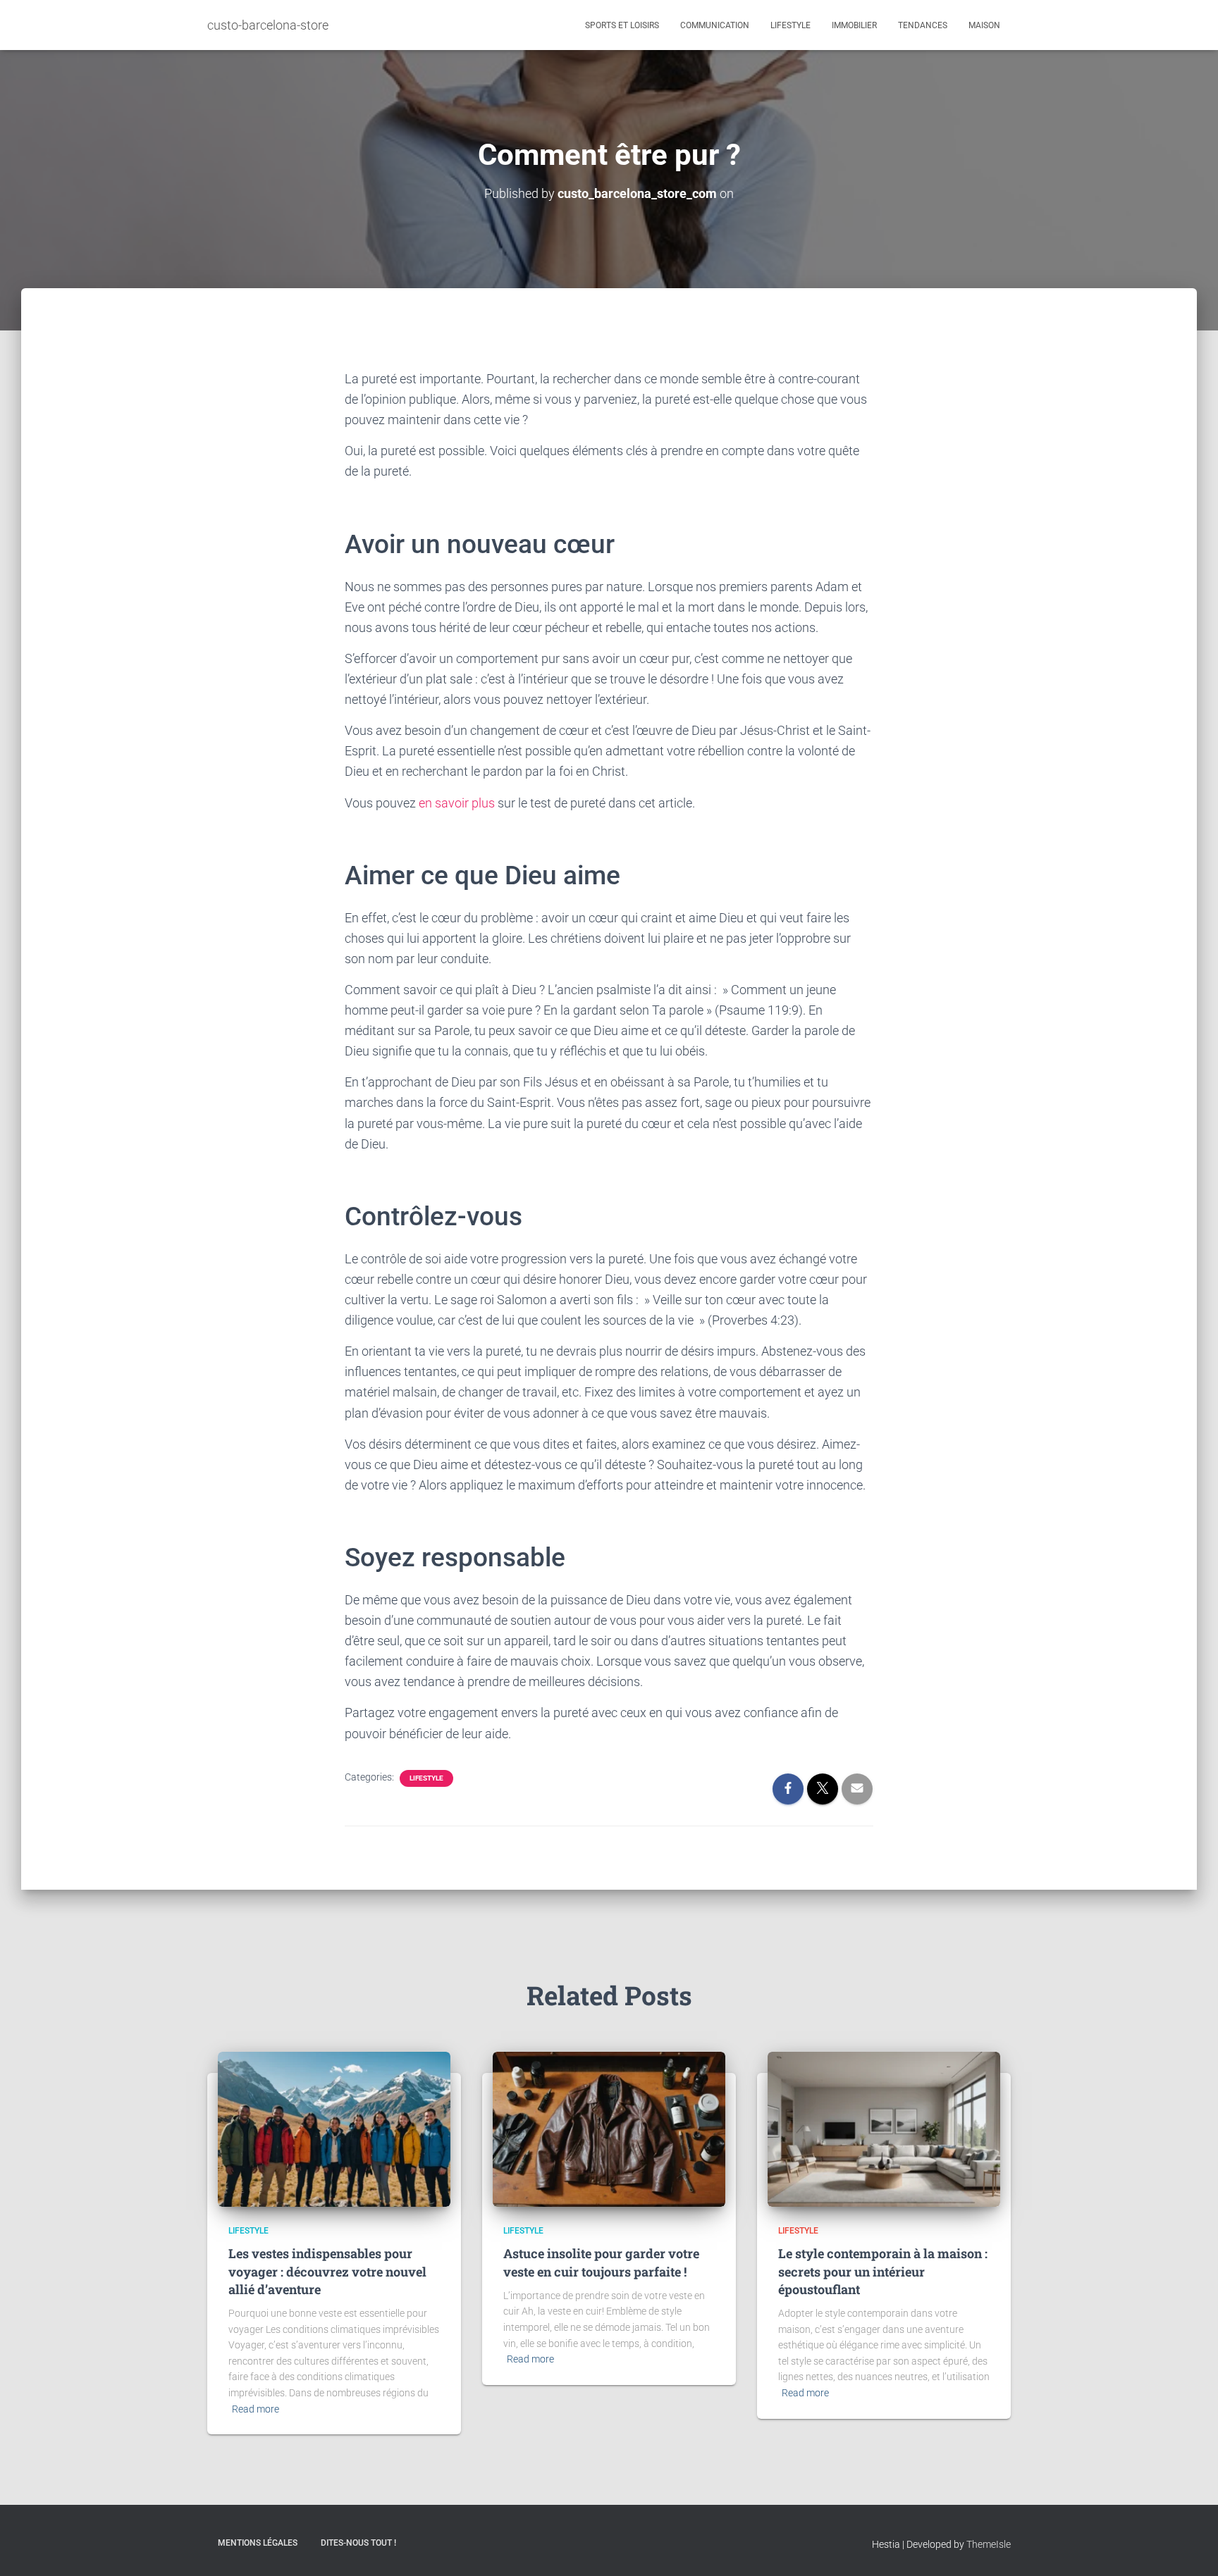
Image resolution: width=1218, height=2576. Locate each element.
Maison (984, 25)
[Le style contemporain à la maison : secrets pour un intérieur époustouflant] (884, 2129)
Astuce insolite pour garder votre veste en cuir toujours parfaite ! (601, 2262)
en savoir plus (457, 803)
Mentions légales (258, 2543)
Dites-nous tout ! (358, 2543)
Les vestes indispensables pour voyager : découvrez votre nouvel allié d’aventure (327, 2271)
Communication (715, 25)
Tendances (923, 25)
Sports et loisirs (622, 25)
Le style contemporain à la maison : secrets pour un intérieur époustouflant (883, 2271)
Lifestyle (791, 25)
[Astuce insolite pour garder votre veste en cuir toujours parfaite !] (609, 2129)
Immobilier (854, 25)
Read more (256, 2409)
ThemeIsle (989, 2544)
